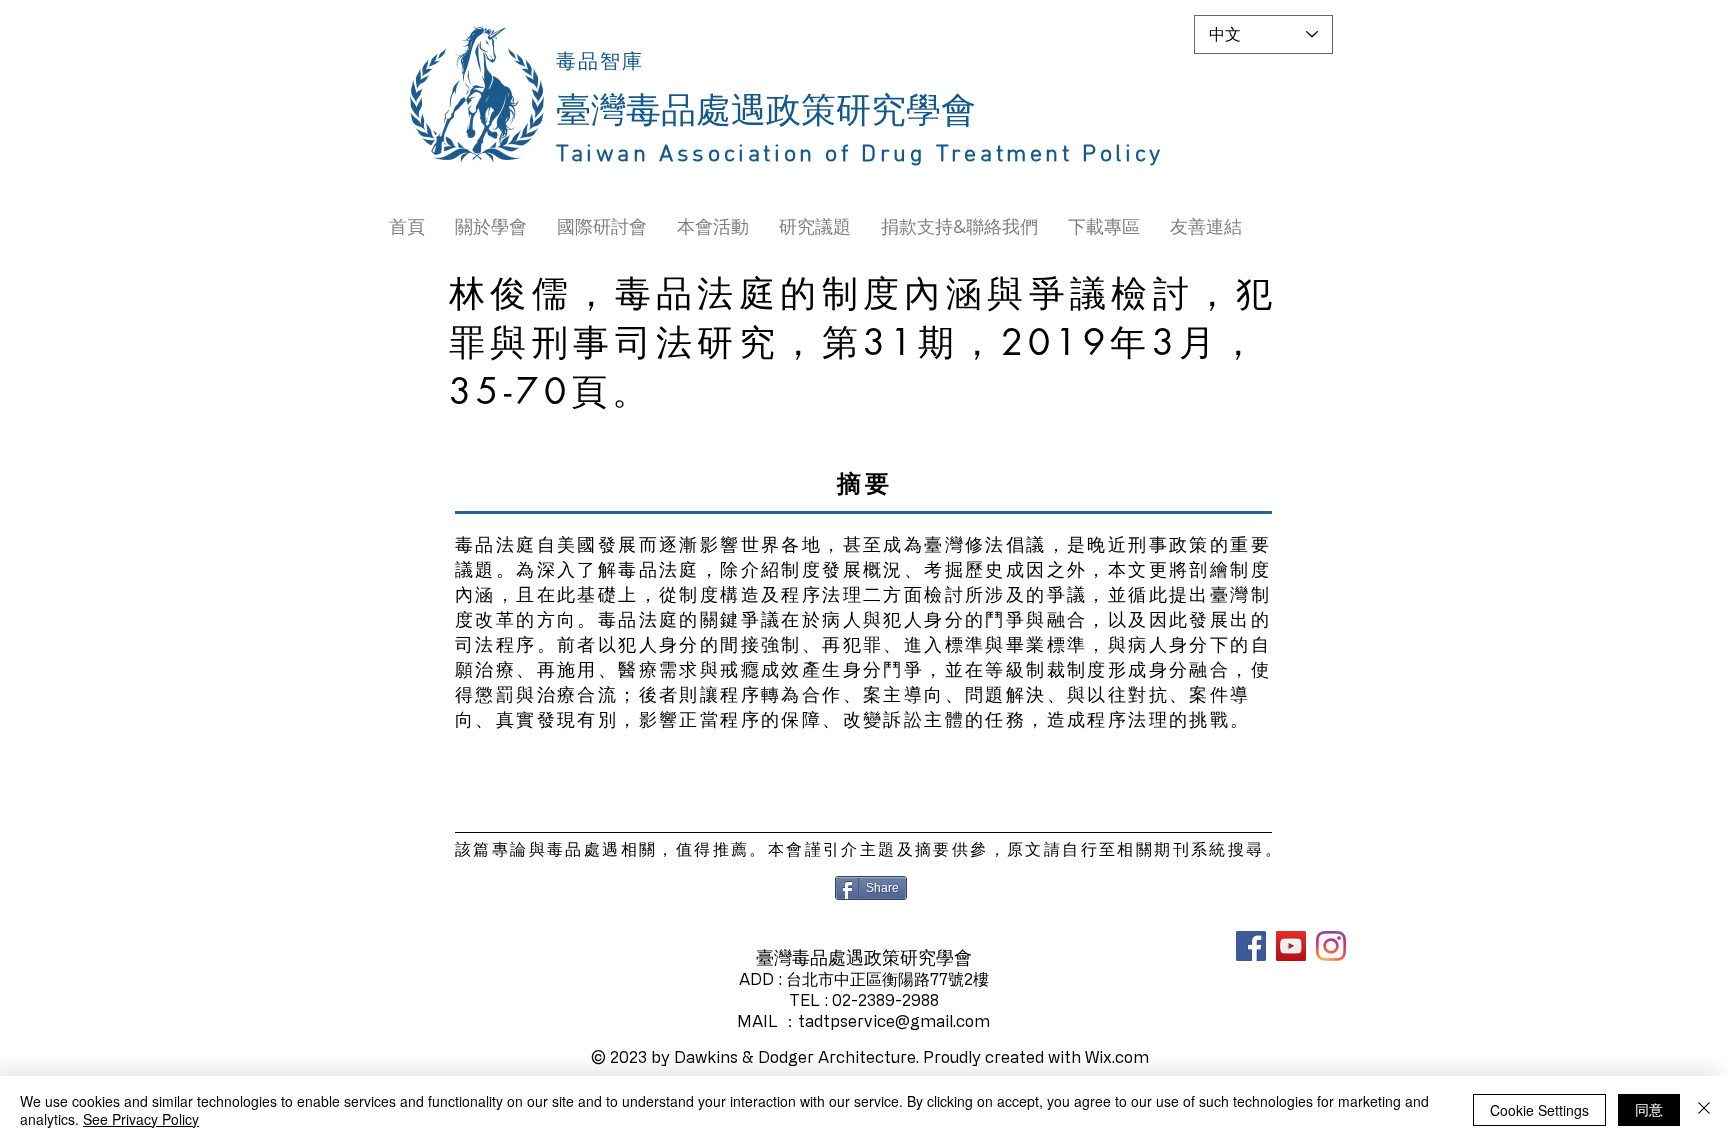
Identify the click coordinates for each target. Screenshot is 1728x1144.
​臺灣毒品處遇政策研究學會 (766, 112)
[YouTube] (1291, 946)
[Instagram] (1331, 946)
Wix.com (1117, 1057)
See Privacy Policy (141, 1119)
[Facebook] (1251, 946)
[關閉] (1704, 1110)
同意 (1649, 1109)
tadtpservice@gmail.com (894, 1021)
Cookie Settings (1539, 1110)
